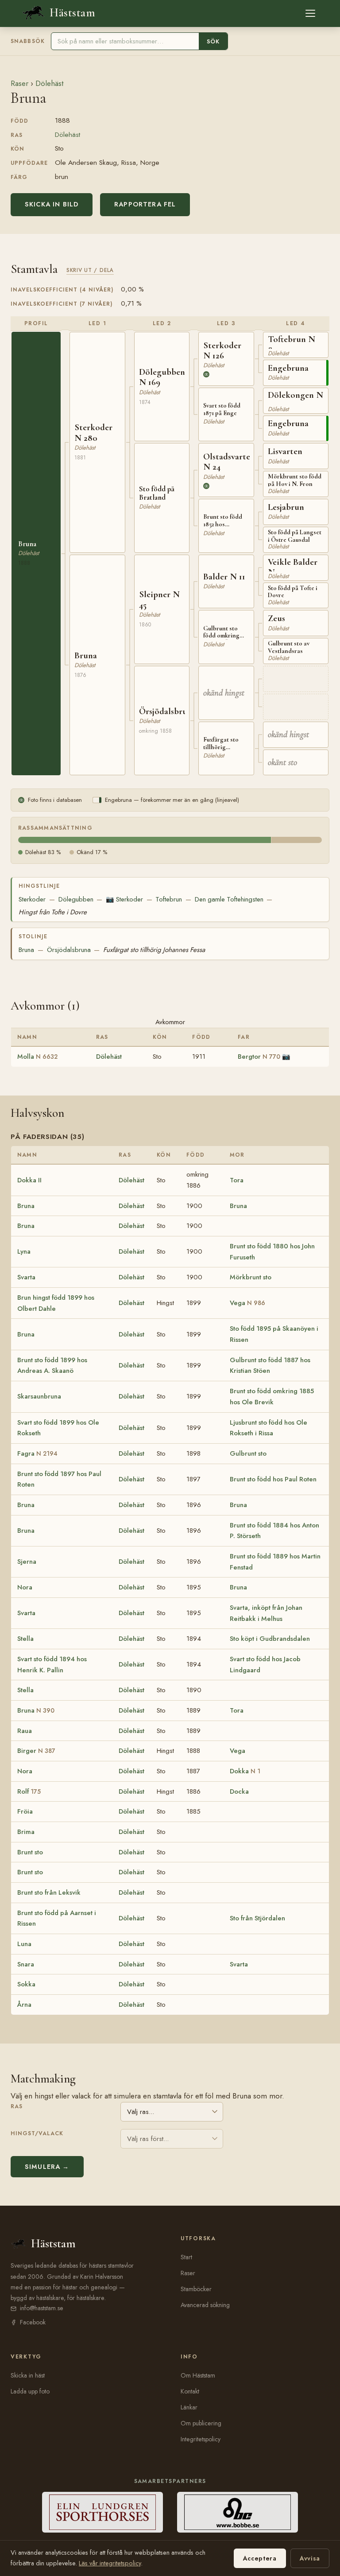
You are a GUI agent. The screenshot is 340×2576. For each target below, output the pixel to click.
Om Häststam (198, 2375)
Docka (239, 1791)
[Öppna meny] (310, 13)
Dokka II (29, 1180)
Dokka (245, 1771)
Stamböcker (196, 2289)
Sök (213, 41)
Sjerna (27, 1562)
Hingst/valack (37, 2133)
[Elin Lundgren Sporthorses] (102, 2512)
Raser (19, 83)
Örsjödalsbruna (69, 950)
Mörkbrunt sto (251, 1277)
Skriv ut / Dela (90, 270)
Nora (25, 1587)
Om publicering (201, 2423)
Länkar (189, 2407)
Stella (25, 1639)
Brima (26, 1832)
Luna (24, 1944)
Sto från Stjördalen (257, 1918)
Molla (37, 1057)
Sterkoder (32, 899)
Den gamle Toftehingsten (229, 899)
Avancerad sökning (205, 2305)
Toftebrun (169, 899)
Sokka (26, 1984)
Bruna (26, 950)
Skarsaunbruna (39, 1396)
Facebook (33, 2322)
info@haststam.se (42, 2308)
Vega (247, 1303)
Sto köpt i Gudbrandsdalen (270, 1639)
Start (186, 2257)
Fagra (37, 1453)
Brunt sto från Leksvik (49, 1892)
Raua (25, 1731)
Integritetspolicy (201, 2439)
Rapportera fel (145, 204)
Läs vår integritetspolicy (110, 2563)
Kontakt (190, 2391)
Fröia (25, 1811)
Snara (26, 1964)
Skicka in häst (28, 2375)
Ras (17, 2106)
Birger (36, 1751)
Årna (24, 2005)
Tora (237, 1180)
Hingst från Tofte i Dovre (53, 912)
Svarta (26, 1277)
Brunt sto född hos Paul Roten (273, 1479)
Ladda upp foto (30, 2391)
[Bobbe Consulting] (238, 2512)
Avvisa (310, 2558)
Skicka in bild (52, 204)
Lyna (24, 1251)
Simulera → (47, 2167)
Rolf (29, 1791)
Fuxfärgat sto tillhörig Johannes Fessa (154, 950)
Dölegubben (76, 899)
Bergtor (259, 1057)
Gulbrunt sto (248, 1453)
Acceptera (260, 2558)
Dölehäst (49, 83)
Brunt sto (30, 1852)
